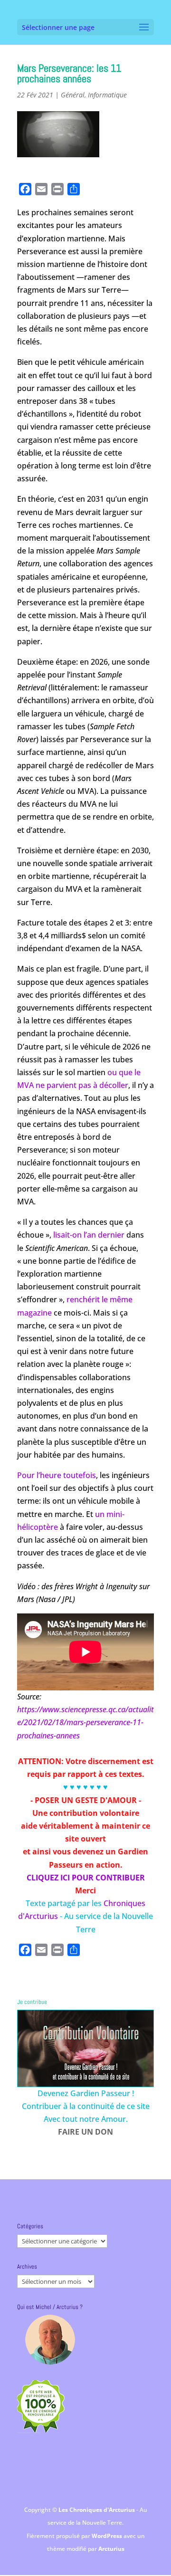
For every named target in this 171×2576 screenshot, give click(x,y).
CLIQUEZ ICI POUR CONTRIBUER (86, 1878)
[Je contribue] (85, 2048)
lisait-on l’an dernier (89, 1235)
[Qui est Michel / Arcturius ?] (50, 2340)
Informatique (107, 95)
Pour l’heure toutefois (57, 1475)
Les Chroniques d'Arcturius (97, 2510)
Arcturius (111, 2549)
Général (73, 95)
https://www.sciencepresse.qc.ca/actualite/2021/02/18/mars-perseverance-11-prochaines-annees (85, 1722)
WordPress (108, 2536)
